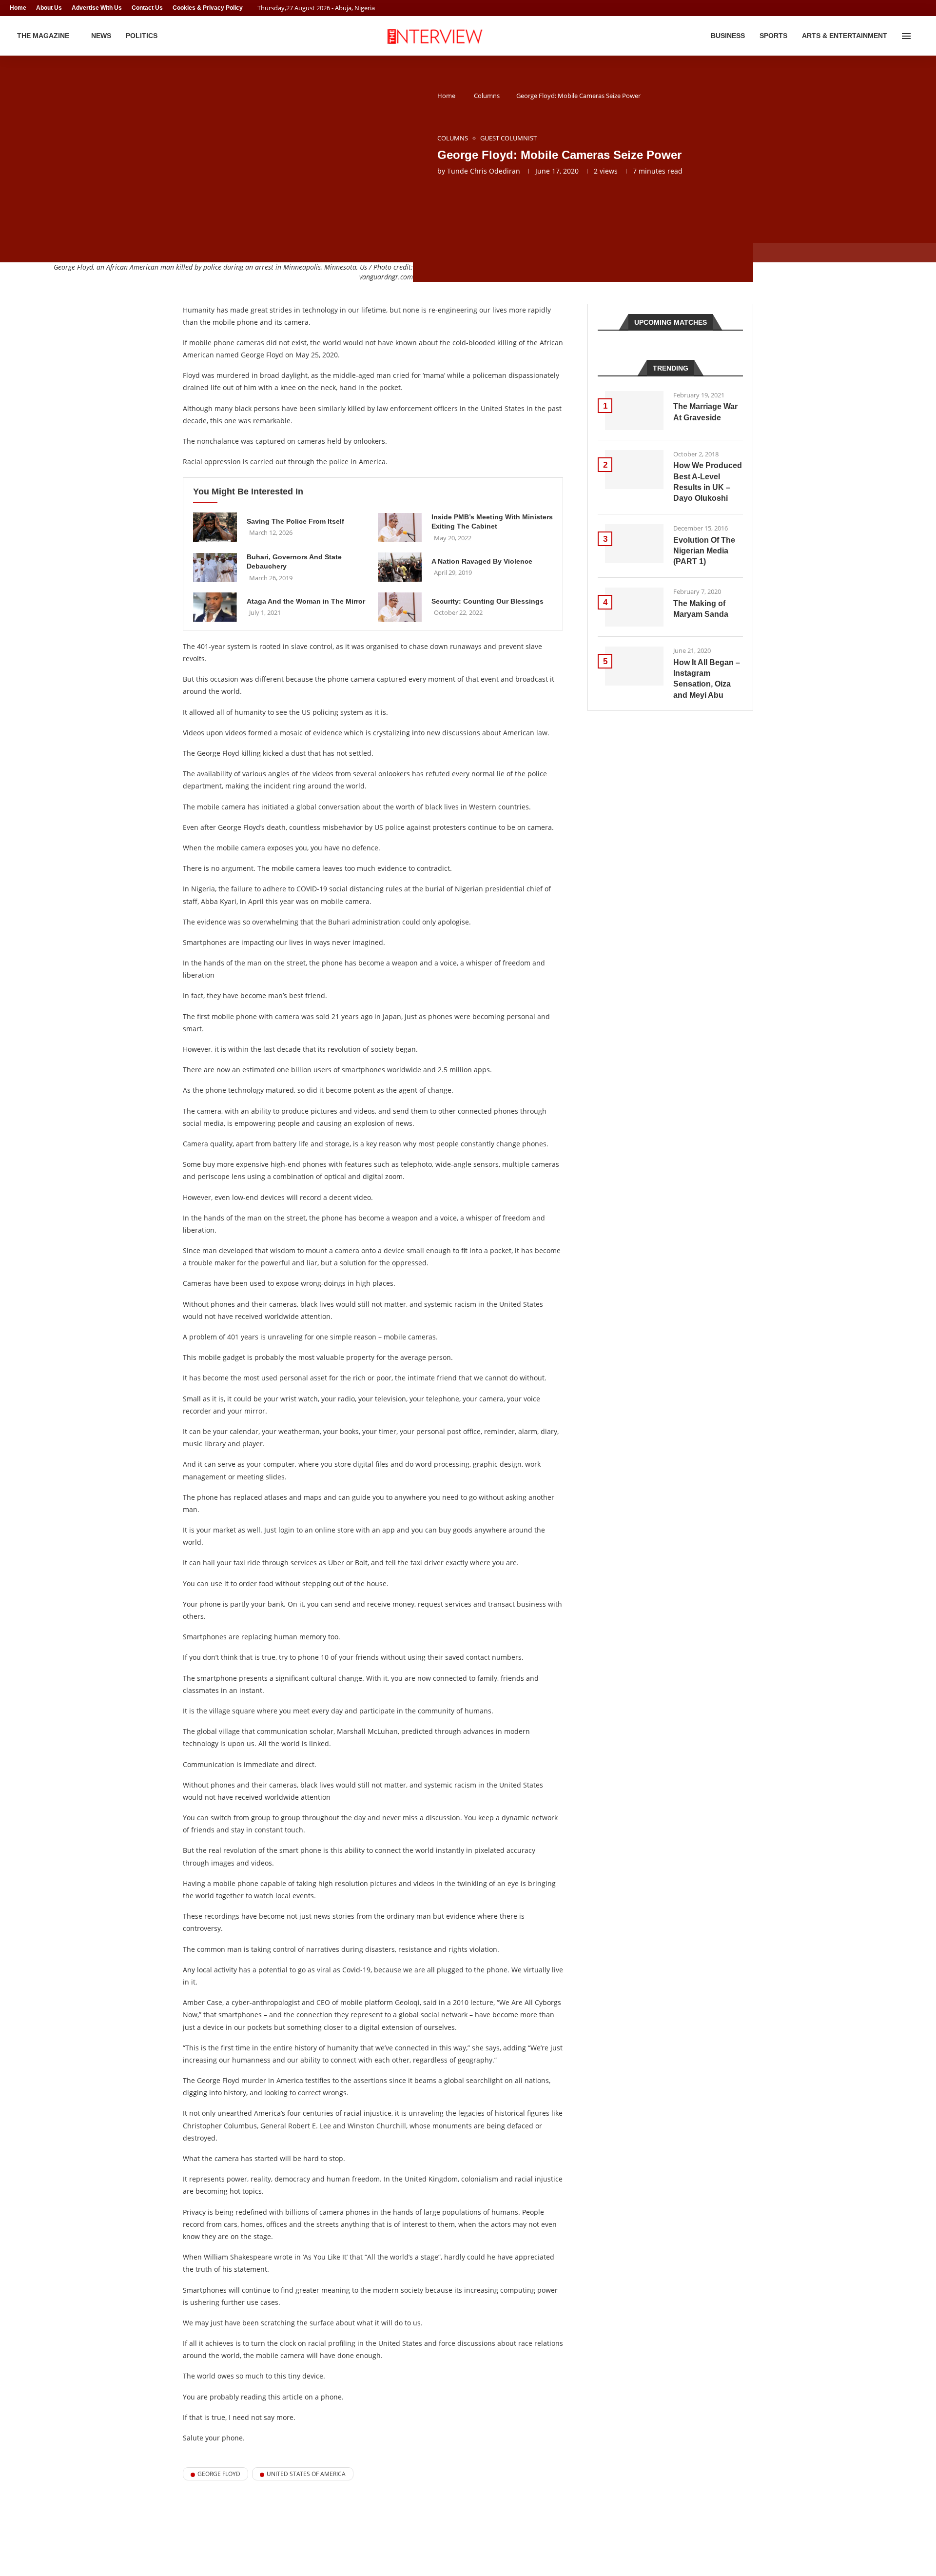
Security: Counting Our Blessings (487, 601)
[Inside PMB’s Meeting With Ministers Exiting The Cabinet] (400, 528)
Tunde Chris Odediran (484, 171)
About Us (49, 8)
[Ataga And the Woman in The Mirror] (215, 607)
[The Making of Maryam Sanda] (634, 607)
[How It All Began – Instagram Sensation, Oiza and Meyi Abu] (634, 666)
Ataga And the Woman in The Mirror (306, 601)
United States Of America (306, 2474)
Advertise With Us (97, 8)
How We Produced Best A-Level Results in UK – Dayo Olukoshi (708, 482)
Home (18, 8)
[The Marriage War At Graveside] (634, 411)
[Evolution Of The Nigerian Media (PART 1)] (634, 544)
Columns (487, 96)
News (101, 36)
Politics (142, 36)
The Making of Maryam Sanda (701, 609)
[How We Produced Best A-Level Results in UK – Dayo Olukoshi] (634, 470)
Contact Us (147, 8)
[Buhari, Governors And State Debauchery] (215, 568)
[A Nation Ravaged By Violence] (400, 567)
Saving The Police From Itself (295, 521)
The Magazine (43, 36)
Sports (773, 36)
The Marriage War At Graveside (705, 412)
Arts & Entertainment (845, 36)
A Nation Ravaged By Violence (482, 561)
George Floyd (219, 2474)
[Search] (921, 36)
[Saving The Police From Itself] (215, 527)
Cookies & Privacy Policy (208, 8)
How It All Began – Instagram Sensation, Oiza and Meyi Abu (707, 679)
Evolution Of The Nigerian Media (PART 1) (704, 551)
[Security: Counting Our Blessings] (400, 607)
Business (728, 36)
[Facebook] (905, 8)
